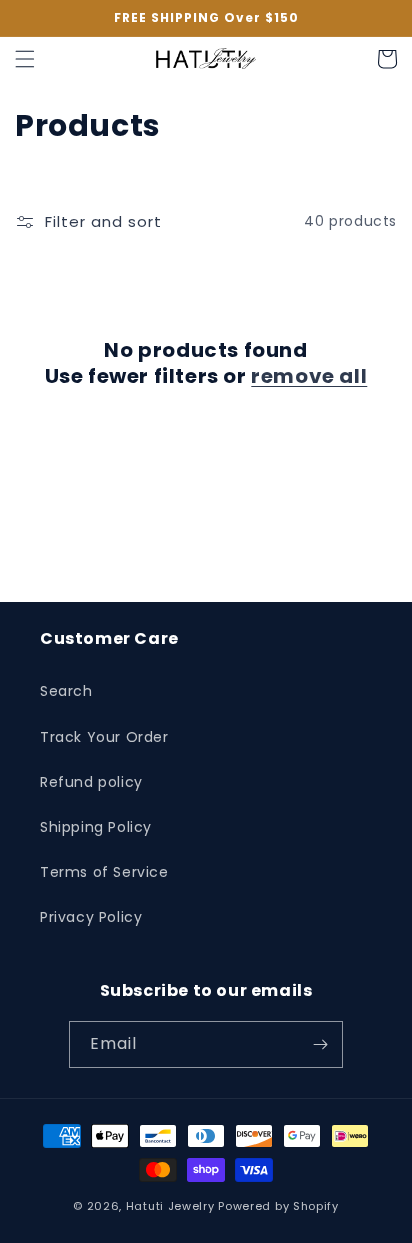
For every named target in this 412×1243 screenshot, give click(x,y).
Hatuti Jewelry (170, 1206)
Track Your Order (104, 737)
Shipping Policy (96, 827)
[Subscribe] (320, 1044)
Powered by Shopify (278, 1206)
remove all (309, 376)
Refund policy (91, 782)
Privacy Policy (91, 917)
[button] (25, 59)
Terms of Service (104, 872)
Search (66, 691)
